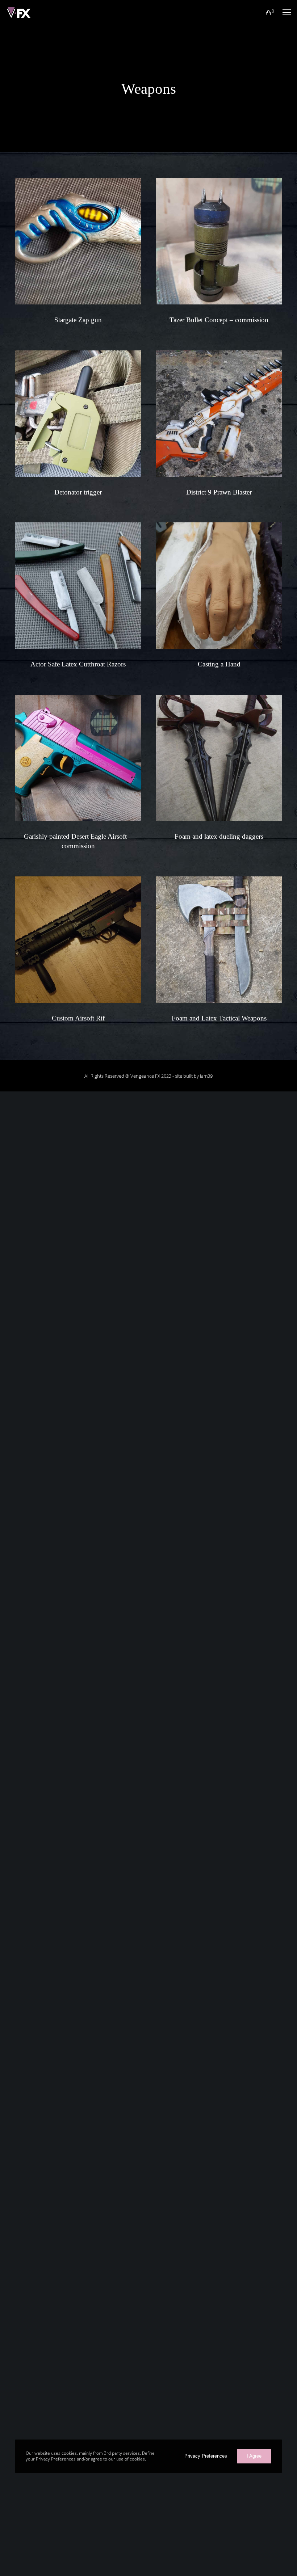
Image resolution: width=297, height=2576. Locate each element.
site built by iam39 (194, 1076)
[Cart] (265, 13)
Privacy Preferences (206, 2456)
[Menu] (284, 13)
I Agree (254, 2456)
